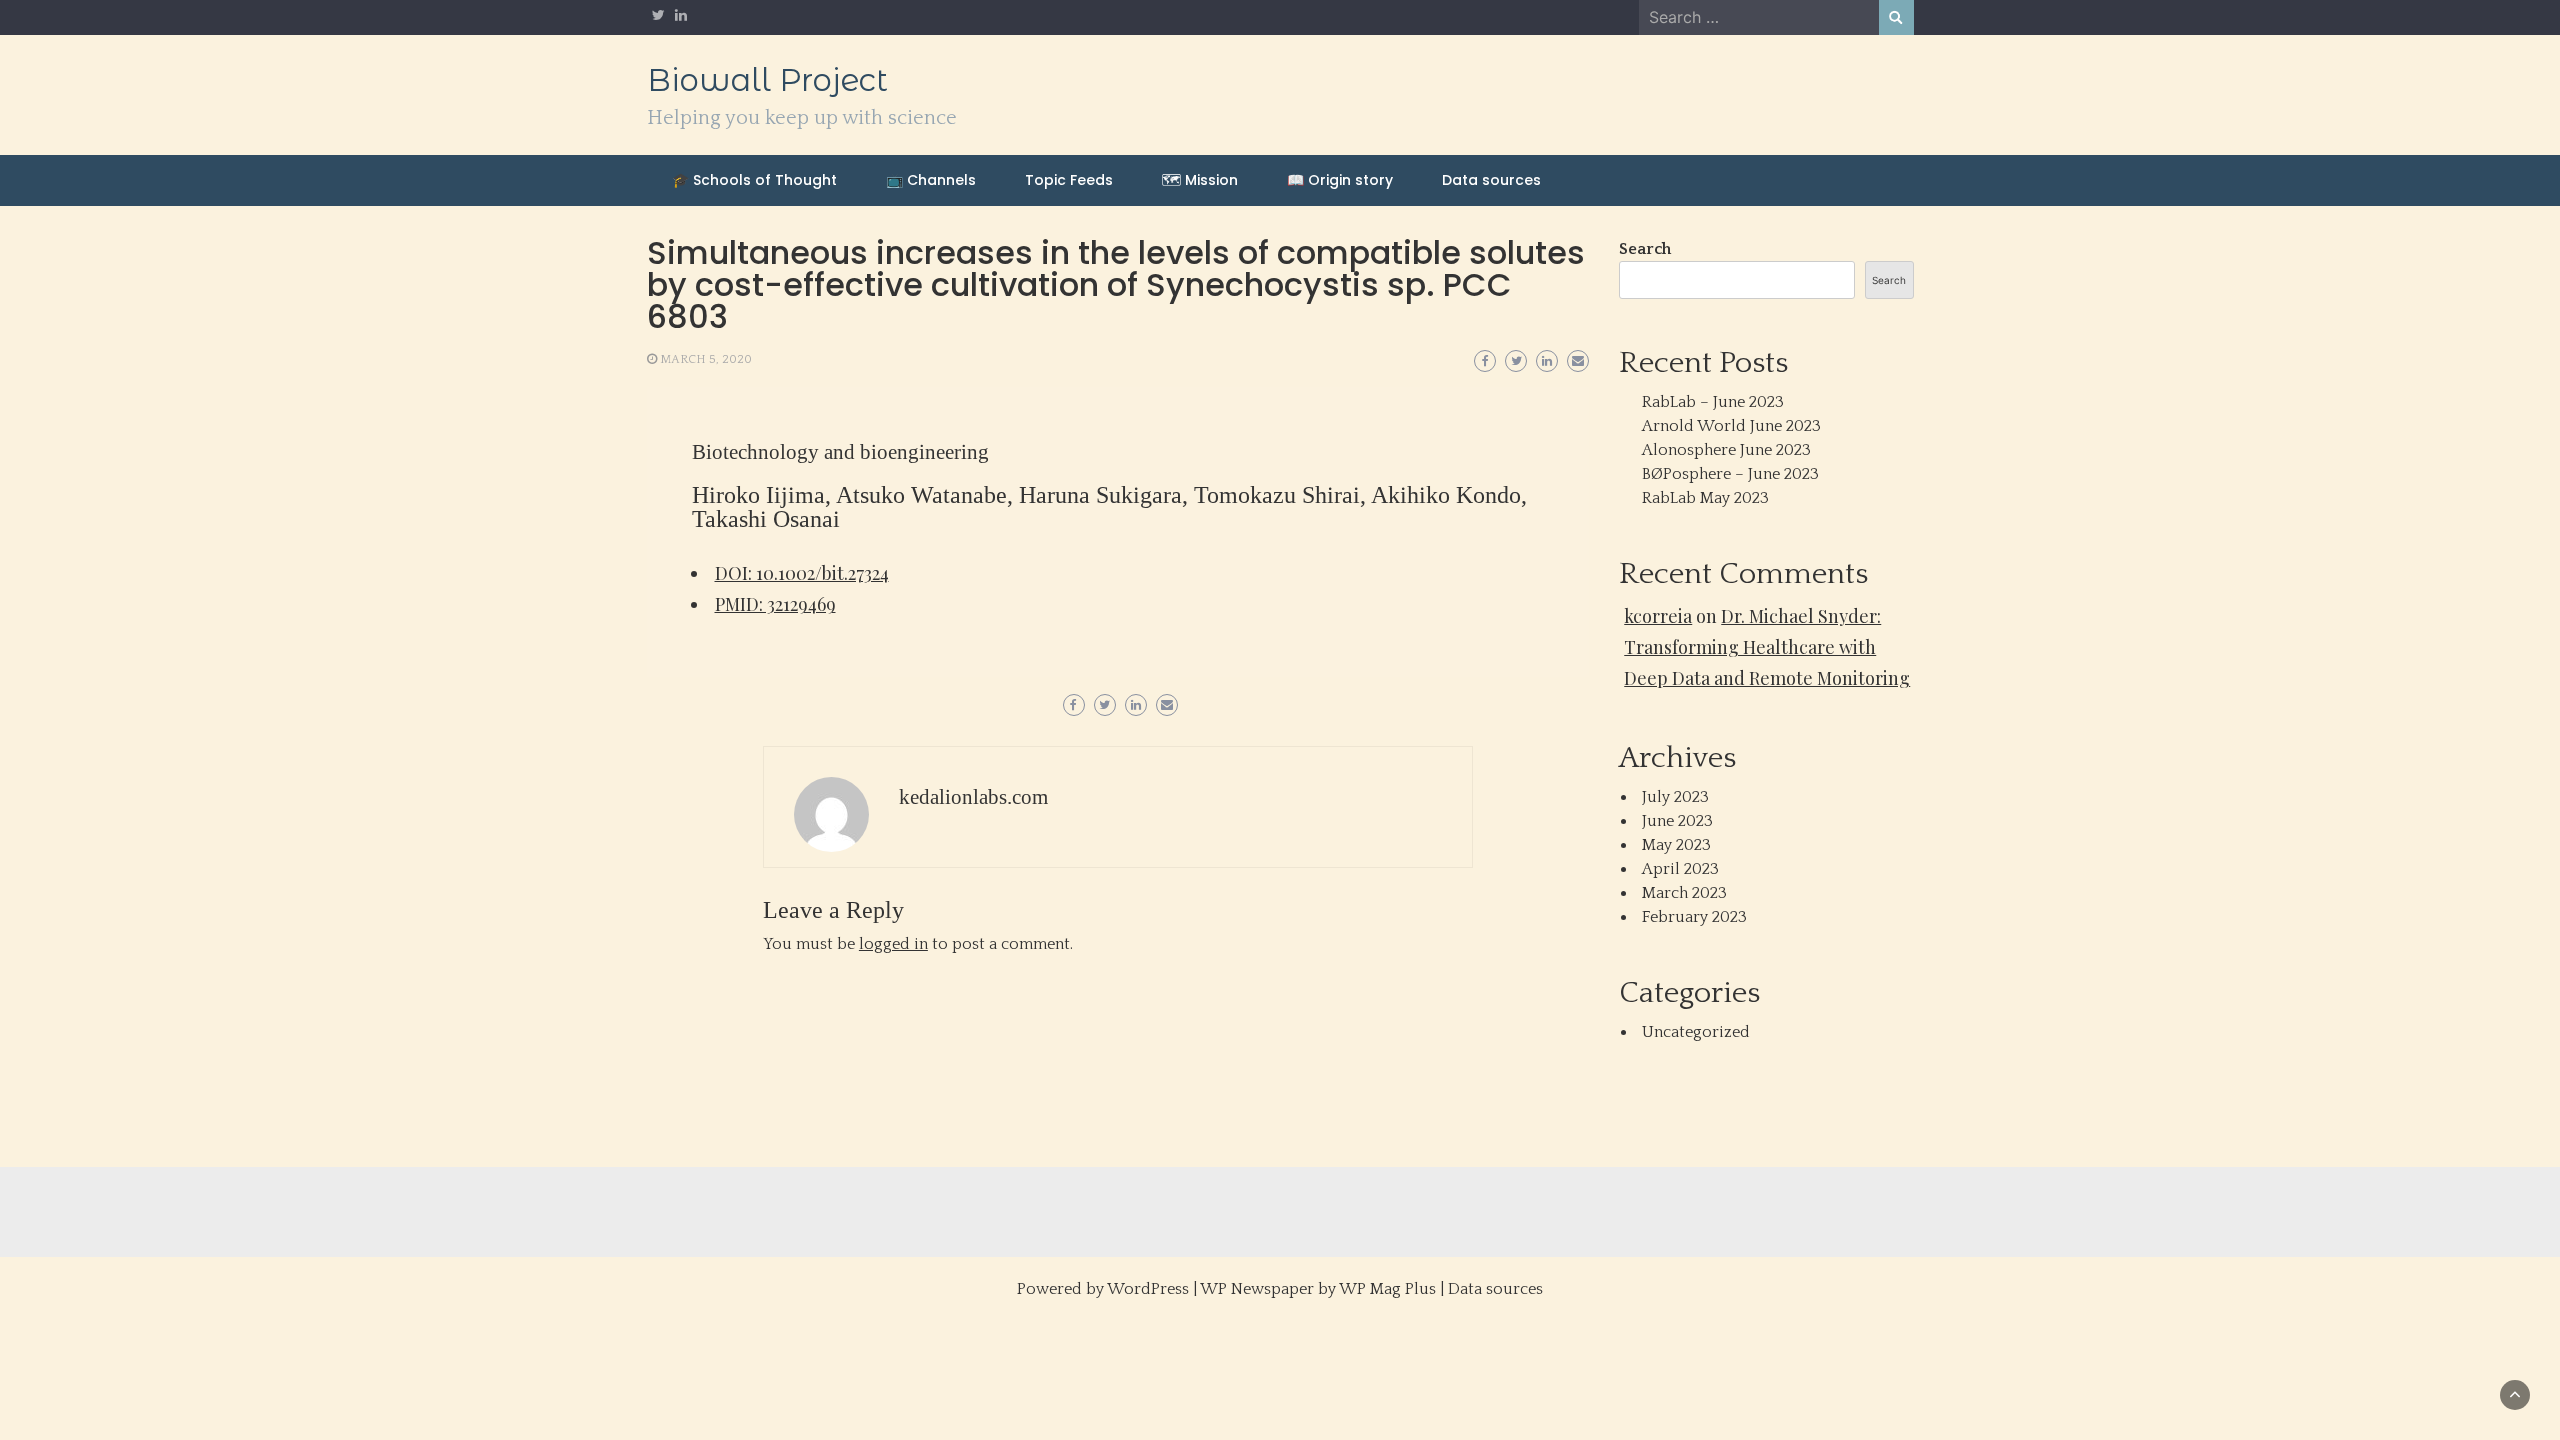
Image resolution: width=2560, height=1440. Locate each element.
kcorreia (1658, 616)
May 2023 (1676, 845)
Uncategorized (1696, 1032)
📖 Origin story (1340, 180)
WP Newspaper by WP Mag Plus (1318, 1289)
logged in (893, 944)
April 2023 (1680, 869)
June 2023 (1677, 821)
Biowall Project (767, 80)
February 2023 (1694, 917)
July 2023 (1675, 797)
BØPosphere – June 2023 (1730, 474)
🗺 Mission (1200, 180)
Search (1645, 249)
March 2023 (1684, 893)
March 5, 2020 (706, 359)
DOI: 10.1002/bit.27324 (802, 573)
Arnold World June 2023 (1731, 426)
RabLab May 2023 (1705, 498)
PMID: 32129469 (775, 604)
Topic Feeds (1069, 180)
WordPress (1148, 1289)
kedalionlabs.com (973, 797)
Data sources (1491, 180)
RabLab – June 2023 (1713, 402)
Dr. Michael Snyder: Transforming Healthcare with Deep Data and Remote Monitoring (1767, 647)
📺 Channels (931, 180)
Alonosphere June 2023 (1726, 450)
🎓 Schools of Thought (754, 180)
